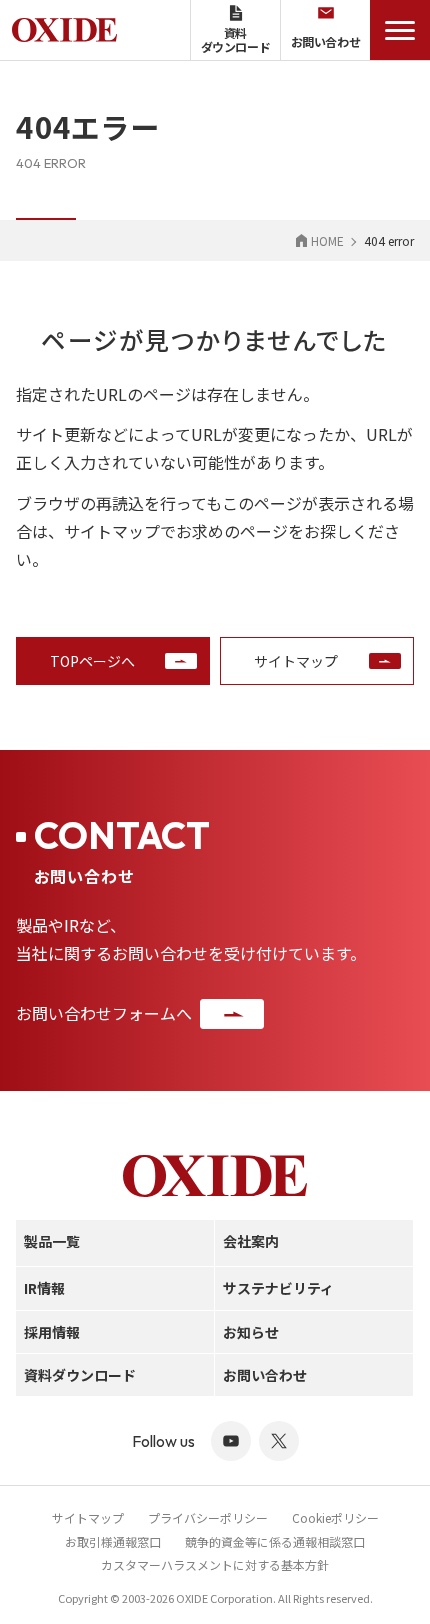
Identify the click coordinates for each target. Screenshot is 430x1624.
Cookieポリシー (335, 1517)
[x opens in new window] (279, 1441)
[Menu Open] (400, 30)
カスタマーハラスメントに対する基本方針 (215, 1564)
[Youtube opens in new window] (231, 1441)
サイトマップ (88, 1517)
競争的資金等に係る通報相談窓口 (275, 1541)
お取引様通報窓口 (113, 1541)
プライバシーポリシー (208, 1517)
